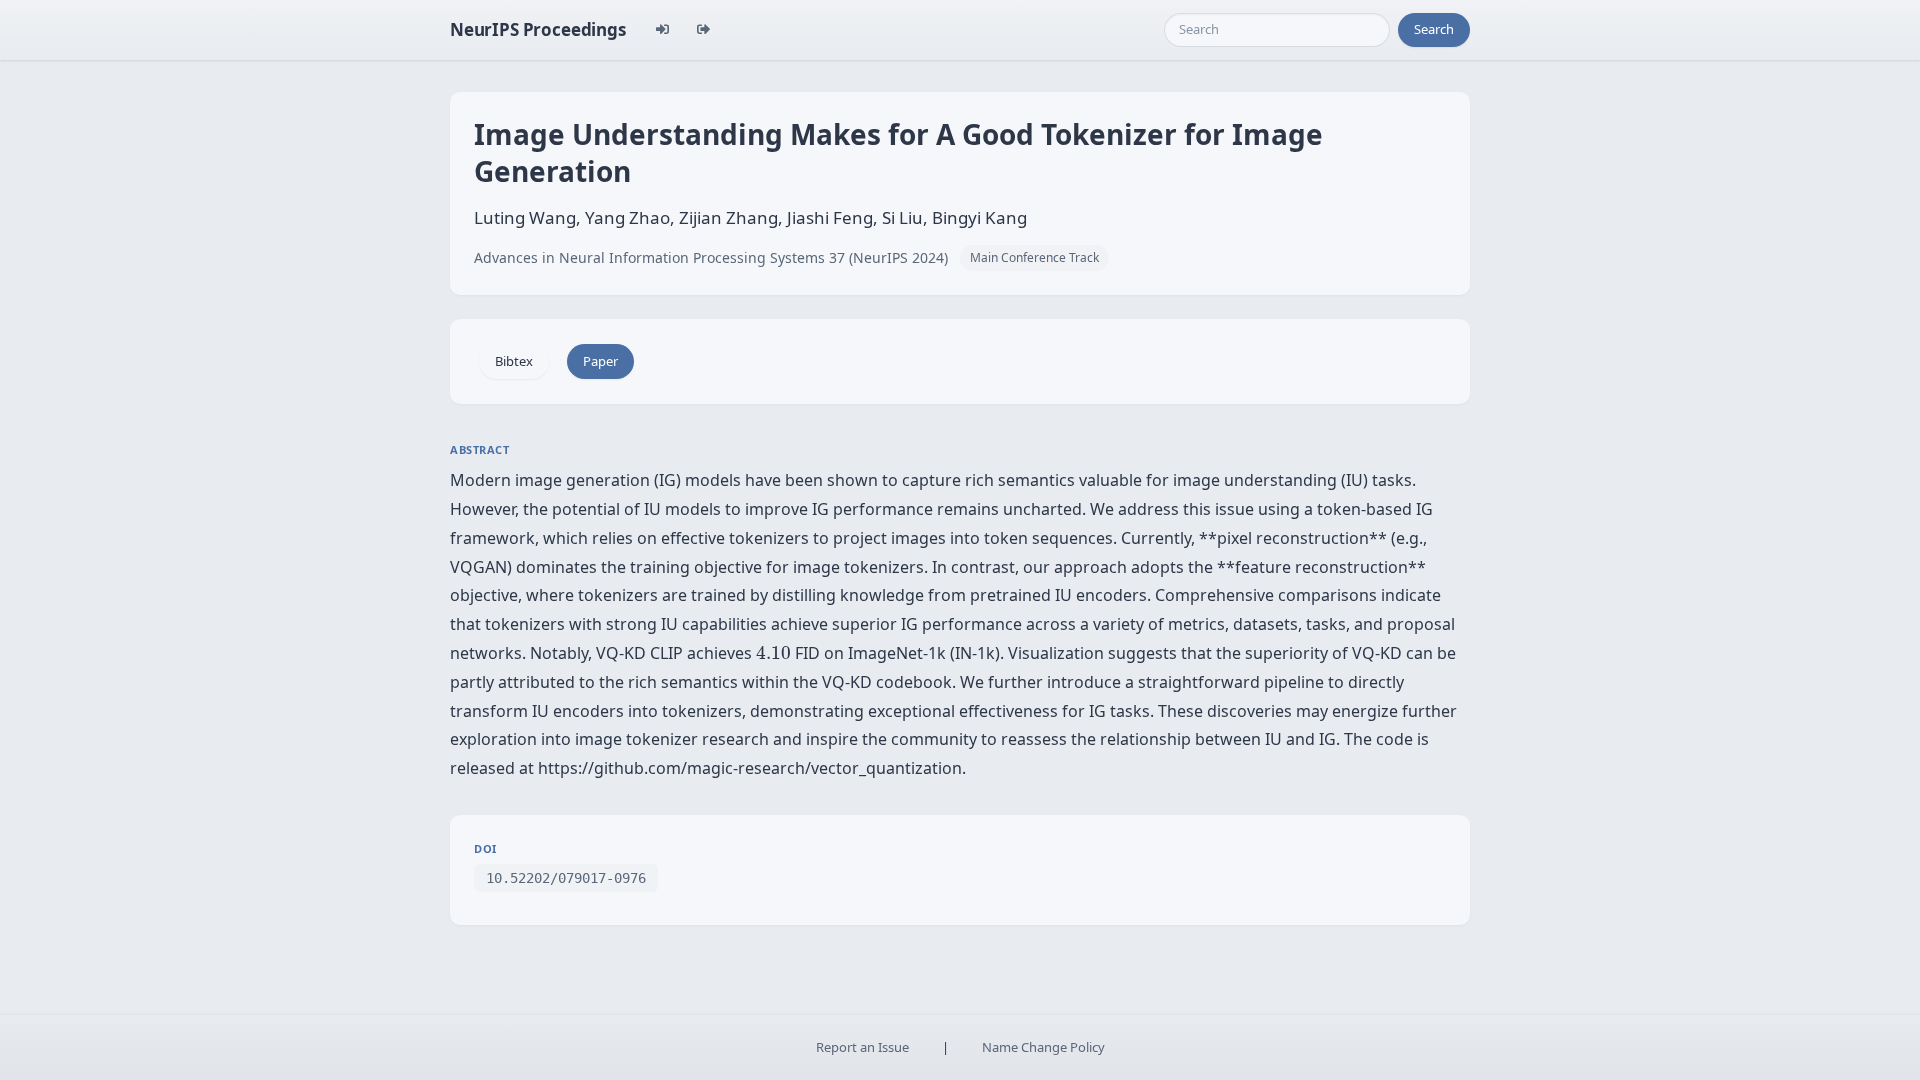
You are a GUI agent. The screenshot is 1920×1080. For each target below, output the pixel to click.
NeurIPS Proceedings (538, 29)
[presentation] (773, 652)
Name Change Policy (1043, 1047)
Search (1434, 29)
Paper (600, 361)
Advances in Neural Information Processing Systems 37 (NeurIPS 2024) (711, 257)
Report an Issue (862, 1047)
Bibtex (514, 361)
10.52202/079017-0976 (566, 878)
